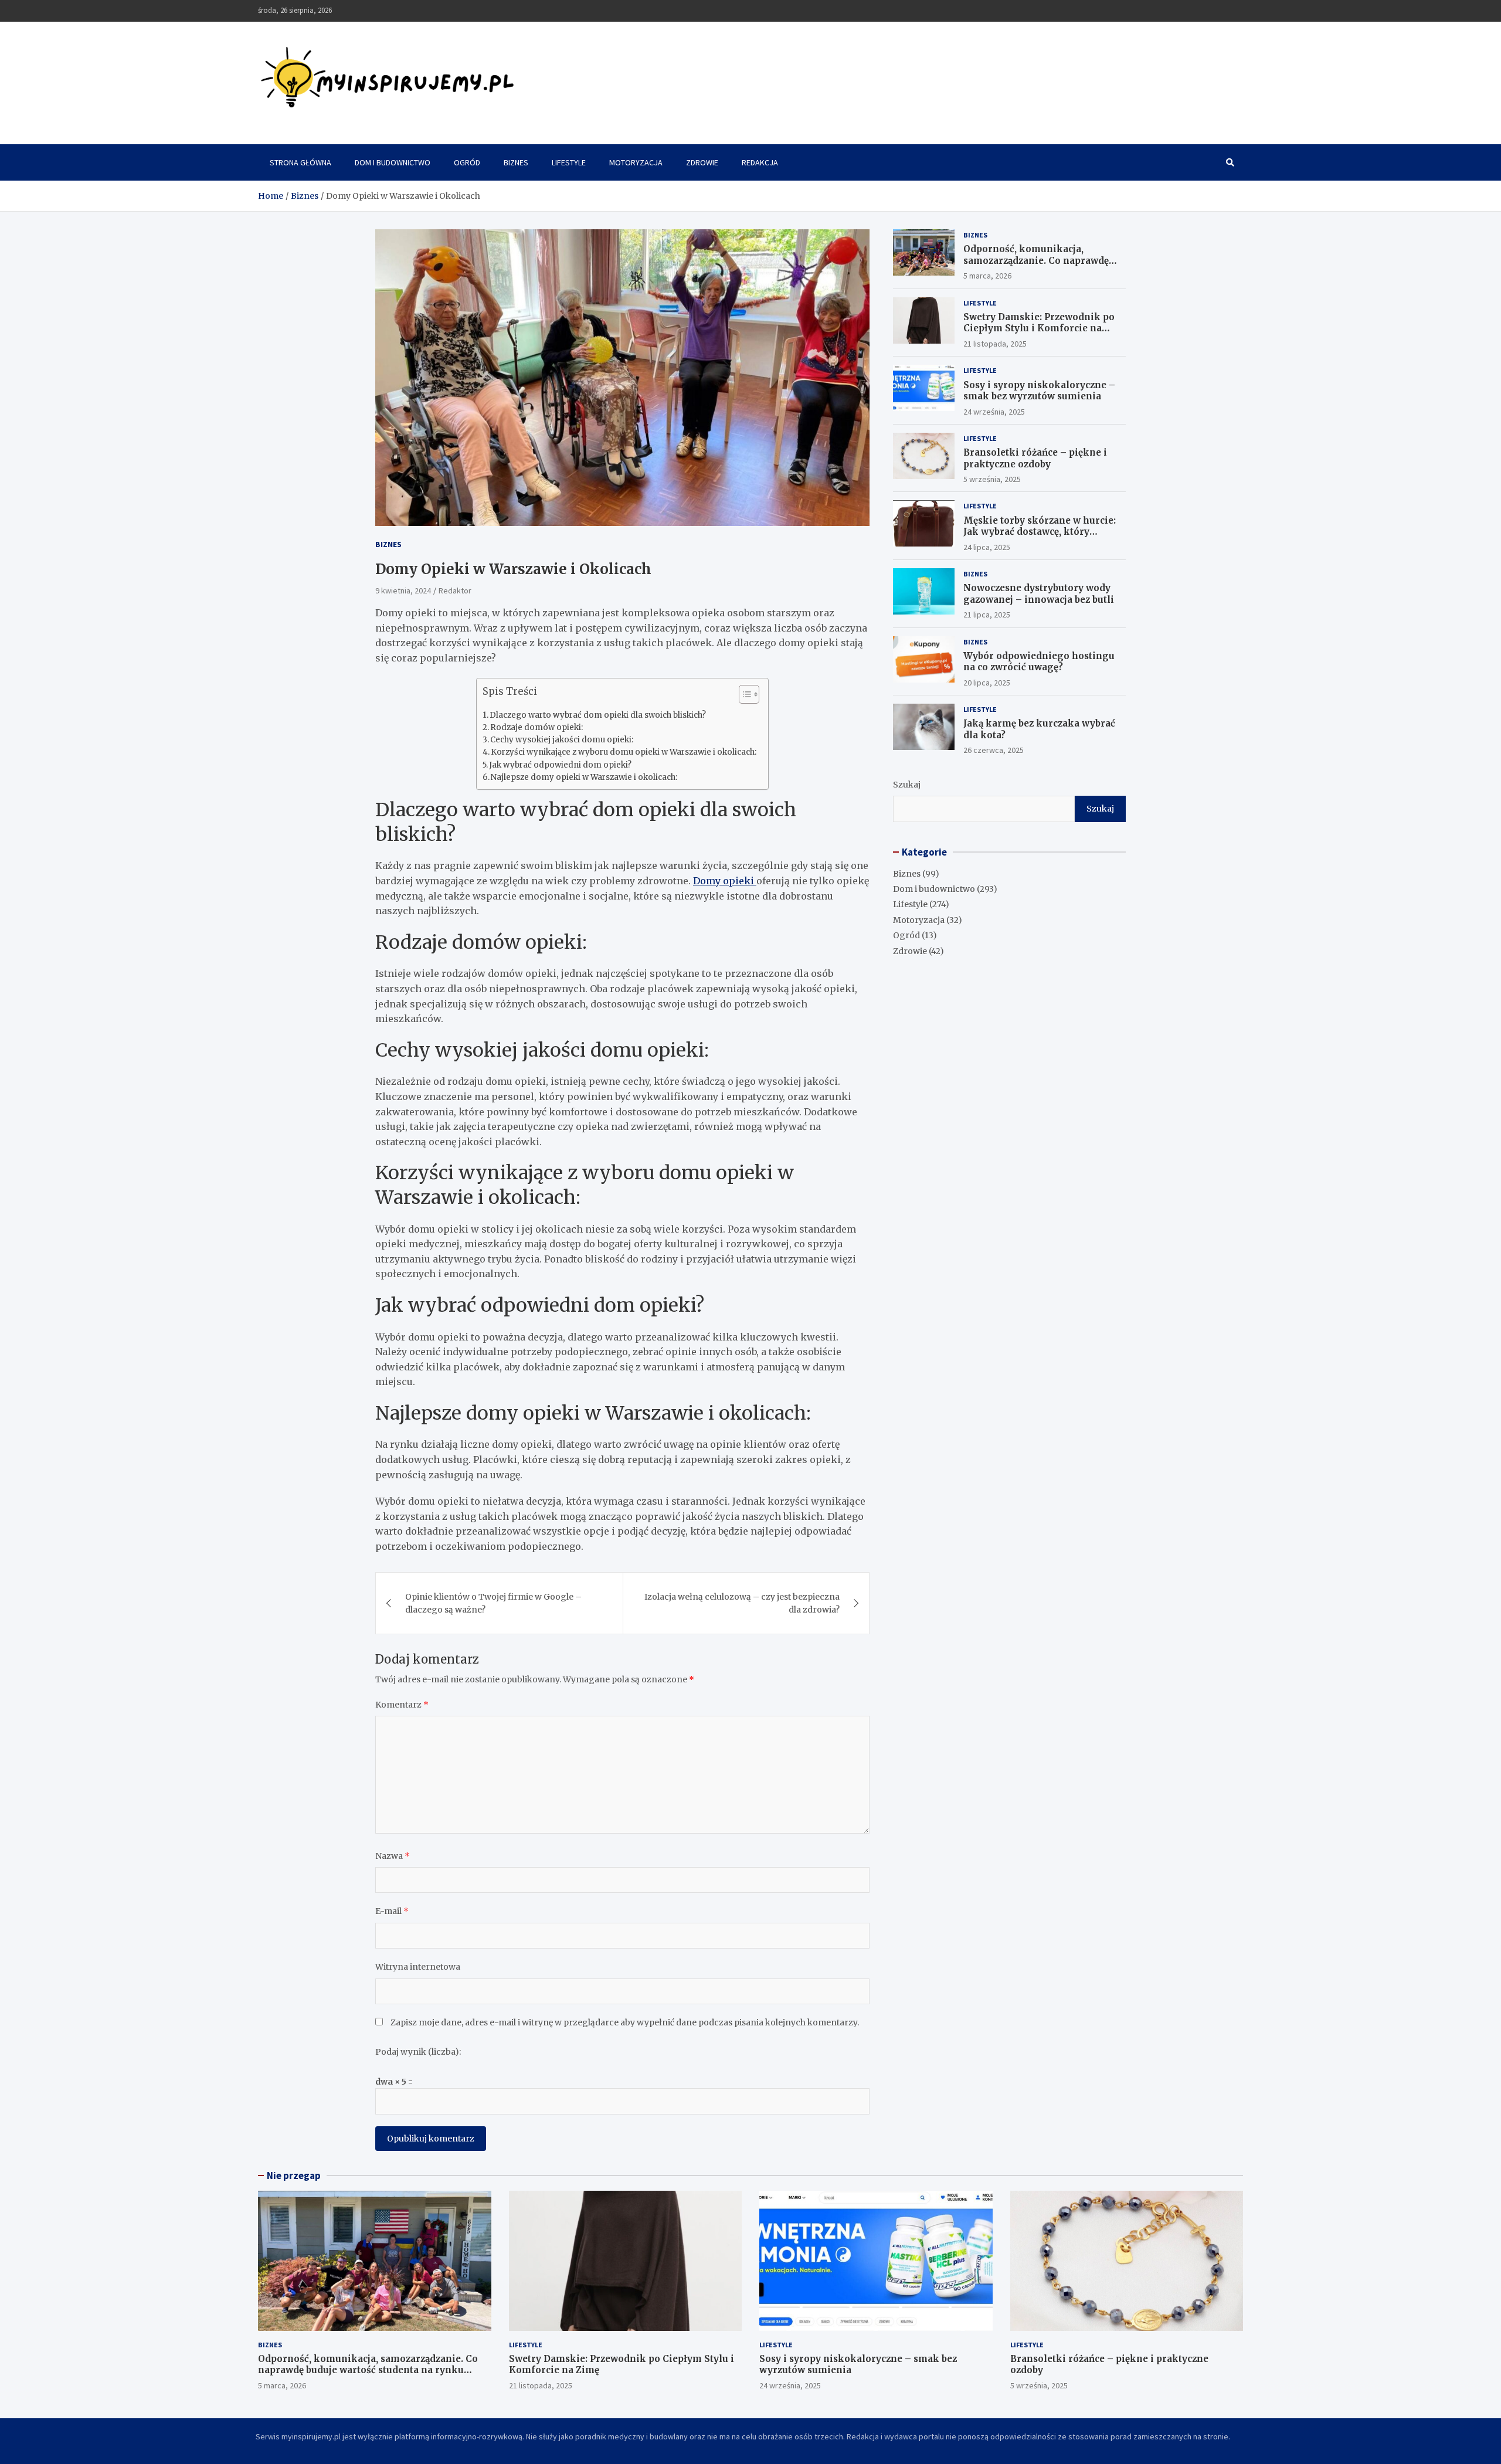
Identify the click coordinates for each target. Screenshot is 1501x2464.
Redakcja (760, 162)
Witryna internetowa (418, 1967)
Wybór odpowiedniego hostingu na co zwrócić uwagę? (1039, 662)
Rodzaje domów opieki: (536, 727)
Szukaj (907, 785)
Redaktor (455, 590)
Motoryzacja (636, 162)
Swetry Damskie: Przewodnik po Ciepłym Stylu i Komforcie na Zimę (1039, 328)
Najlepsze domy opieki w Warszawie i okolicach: (584, 777)
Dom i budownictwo (393, 162)
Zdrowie (702, 162)
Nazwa (393, 1856)
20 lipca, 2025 (987, 683)
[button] (743, 697)
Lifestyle (569, 162)
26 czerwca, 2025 (994, 751)
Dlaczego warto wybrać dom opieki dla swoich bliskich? (598, 715)
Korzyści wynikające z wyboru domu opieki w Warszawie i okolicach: (624, 752)
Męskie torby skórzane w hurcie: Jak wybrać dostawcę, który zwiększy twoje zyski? (1040, 532)
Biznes (516, 162)
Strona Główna (300, 162)
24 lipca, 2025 (987, 547)
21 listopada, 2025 (995, 344)
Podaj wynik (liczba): (418, 2052)
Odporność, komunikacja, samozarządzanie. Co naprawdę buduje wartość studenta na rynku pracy (1042, 267)
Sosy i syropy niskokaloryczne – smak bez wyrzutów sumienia (1039, 391)
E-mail (392, 1911)
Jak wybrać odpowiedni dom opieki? (560, 765)
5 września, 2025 (992, 479)
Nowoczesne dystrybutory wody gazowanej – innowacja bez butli (1039, 594)
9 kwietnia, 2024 (403, 590)
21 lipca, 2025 (987, 615)
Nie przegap (294, 2175)
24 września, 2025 (994, 412)
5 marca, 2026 (987, 276)
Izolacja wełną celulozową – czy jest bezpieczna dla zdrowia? (742, 1603)
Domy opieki (725, 881)
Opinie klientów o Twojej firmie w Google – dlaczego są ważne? (493, 1603)
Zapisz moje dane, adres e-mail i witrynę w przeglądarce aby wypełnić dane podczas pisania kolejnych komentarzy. (625, 2022)
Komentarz (402, 1705)
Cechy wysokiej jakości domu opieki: (562, 740)
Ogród (467, 162)
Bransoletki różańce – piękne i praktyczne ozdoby (1035, 458)
